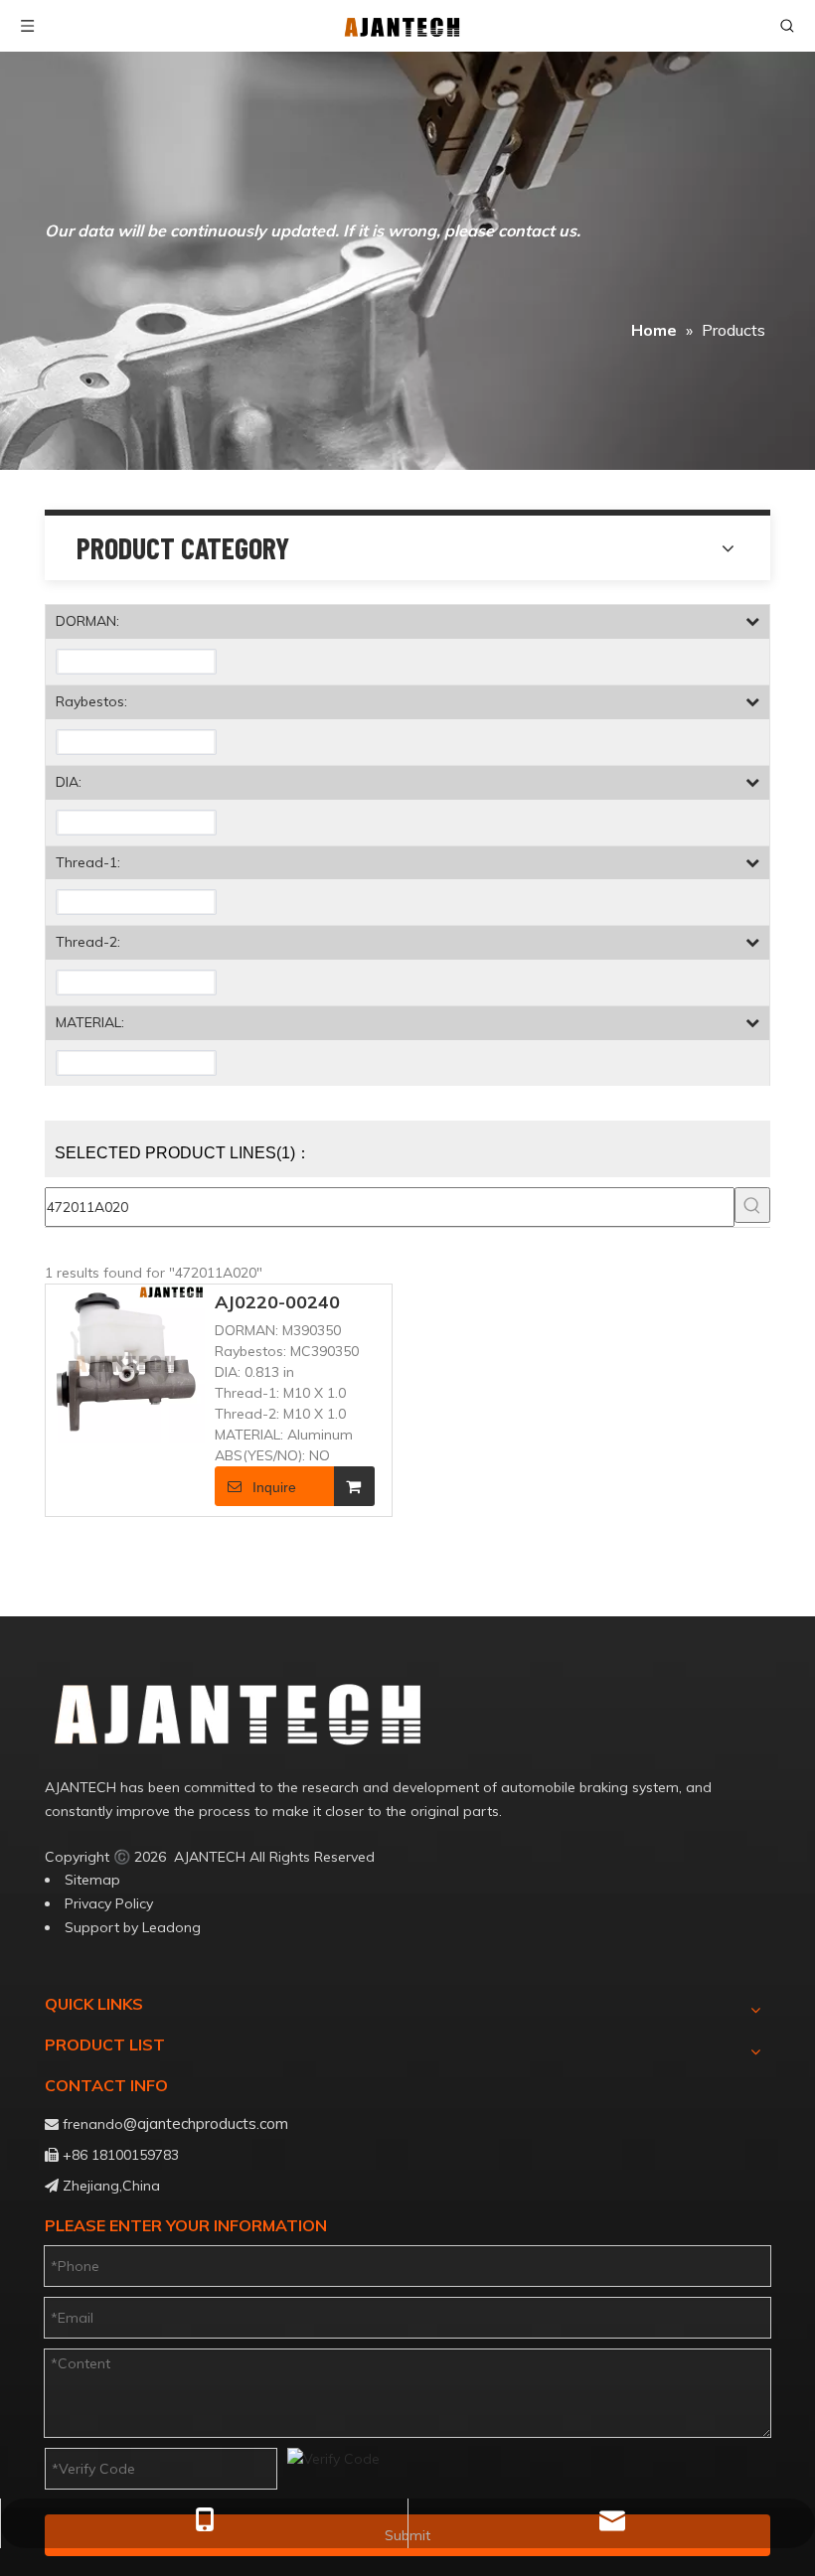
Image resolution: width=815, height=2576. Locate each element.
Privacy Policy (109, 1903)
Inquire (274, 1487)
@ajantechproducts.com (206, 2123)
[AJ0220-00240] (125, 1363)
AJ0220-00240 (277, 1302)
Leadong (171, 1927)
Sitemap (92, 1880)
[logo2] (294, 1714)
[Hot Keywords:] (752, 1205)
